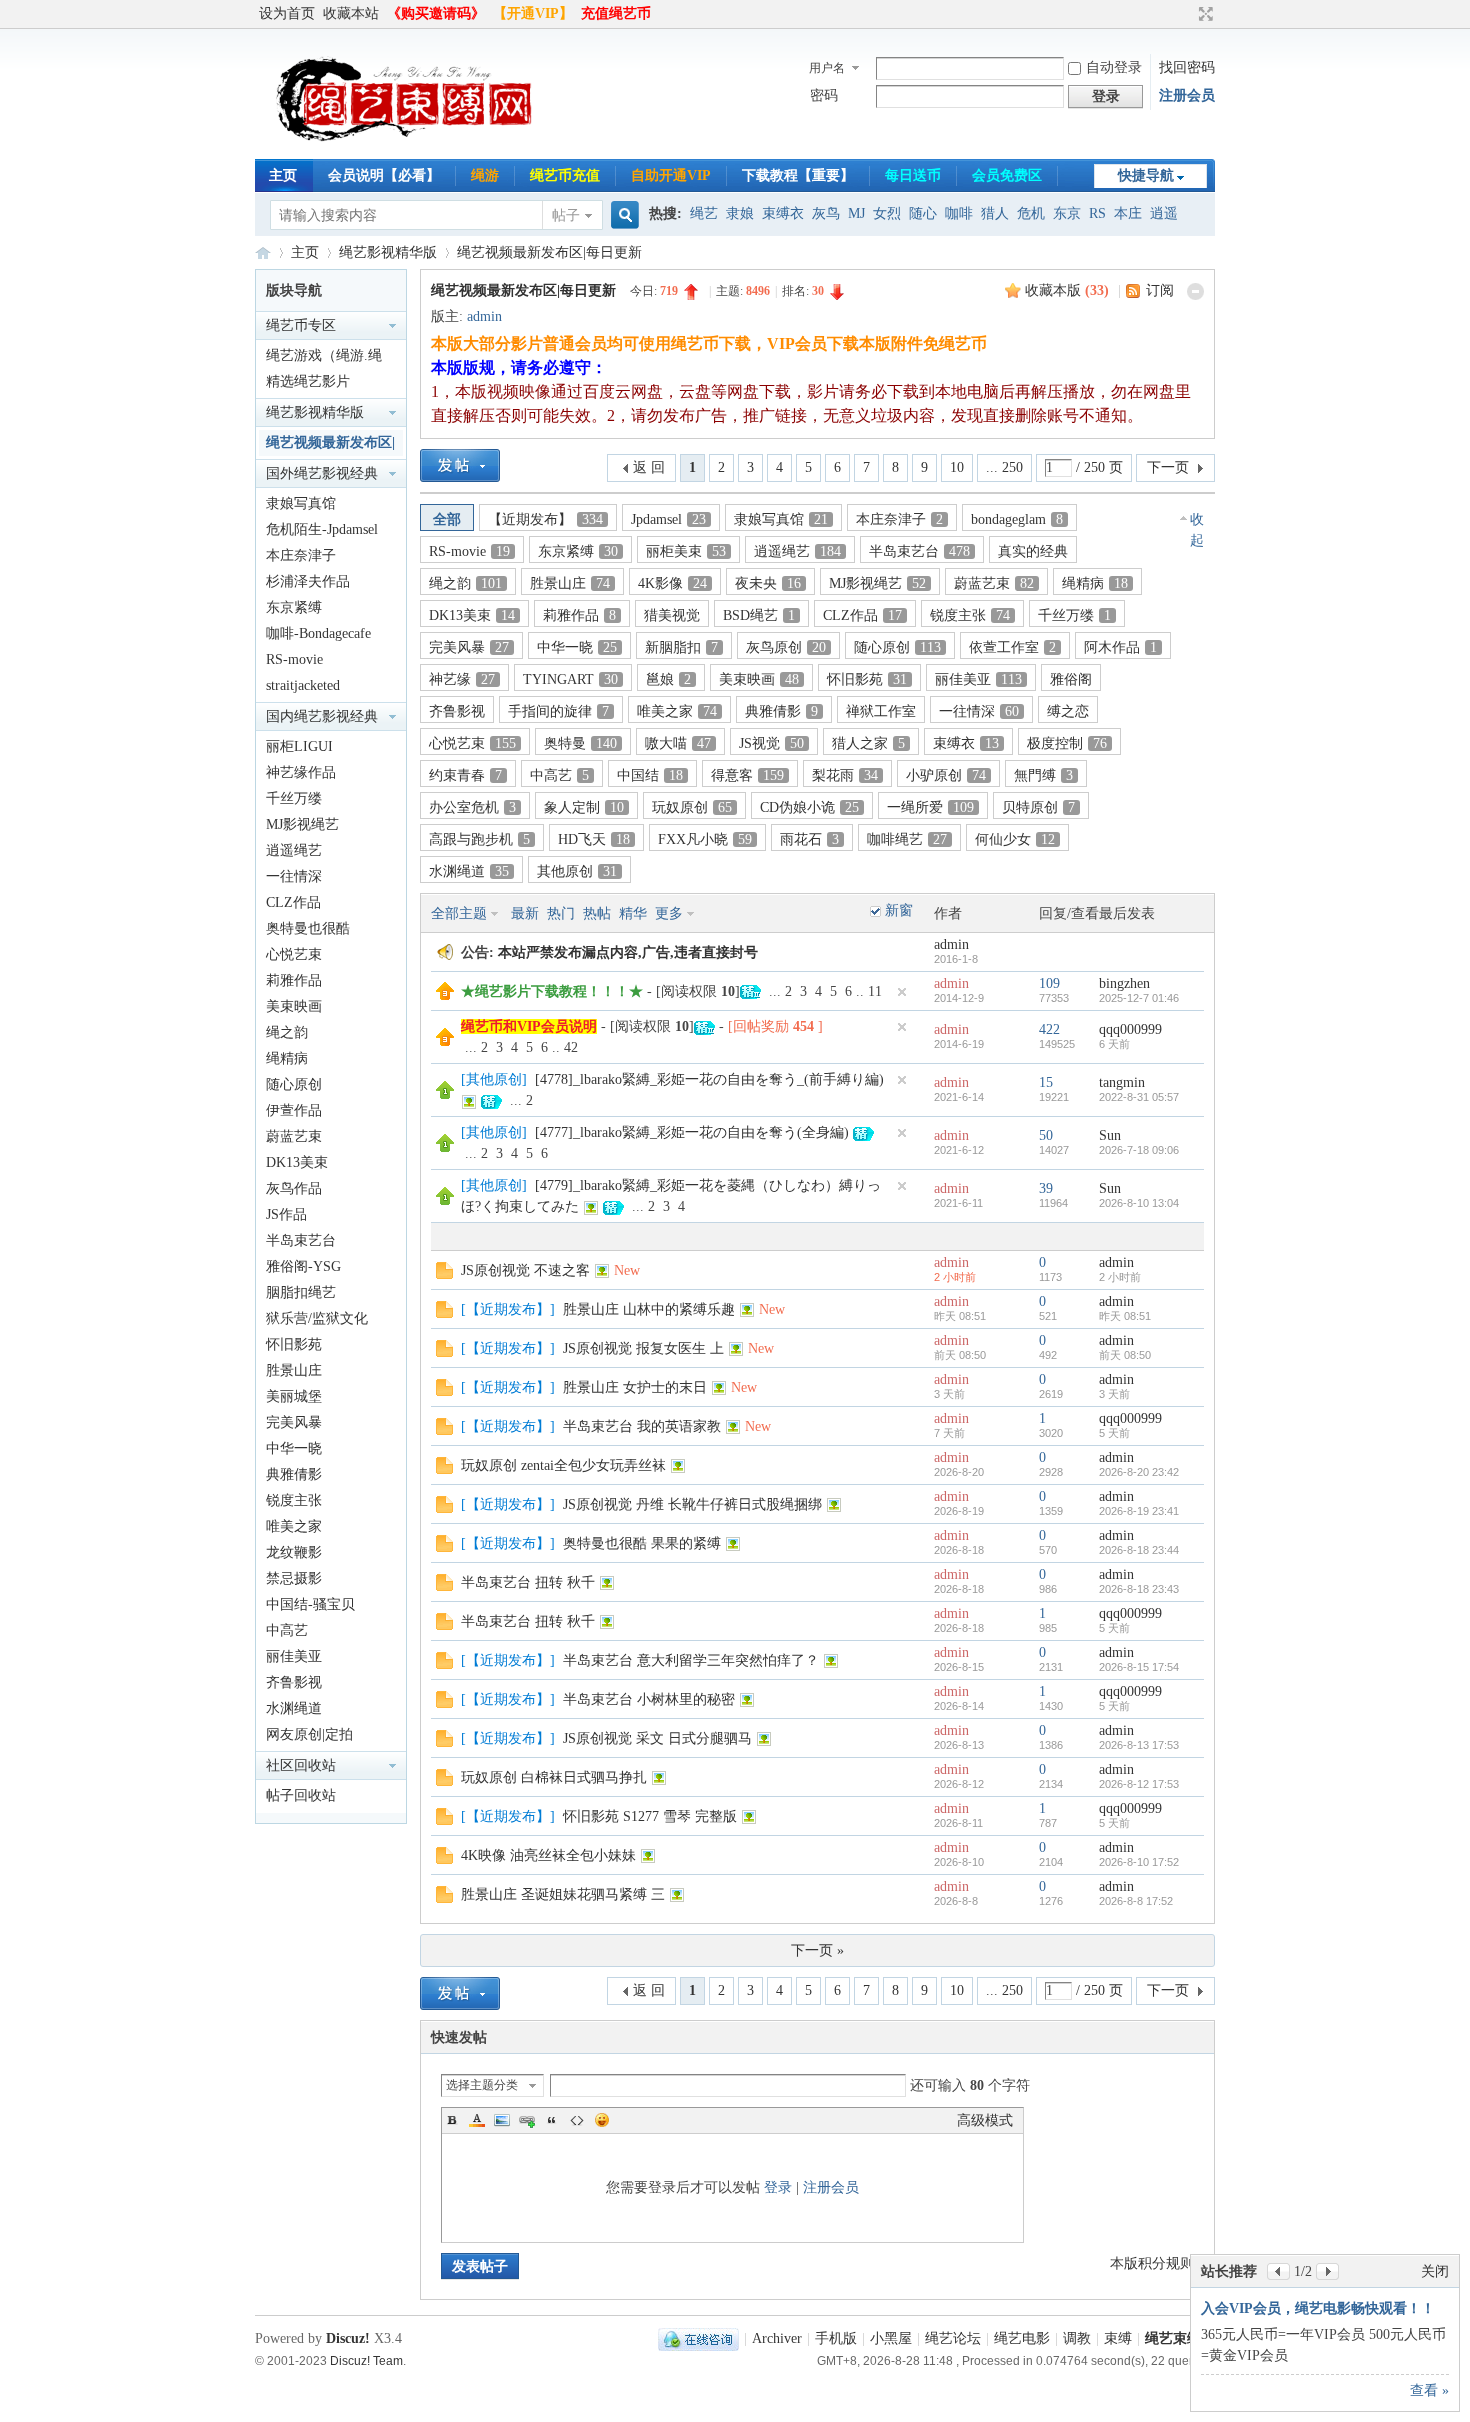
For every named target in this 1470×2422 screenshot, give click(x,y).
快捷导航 (1146, 175)
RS (1097, 213)
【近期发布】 (545, 519)
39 (1046, 1188)
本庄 (1128, 213)
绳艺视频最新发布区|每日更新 (549, 252)
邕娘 (668, 679)
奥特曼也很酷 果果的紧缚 (642, 1543)
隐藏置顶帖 (902, 992)
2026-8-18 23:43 (1139, 1589)
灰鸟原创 (786, 647)
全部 (447, 519)
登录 (778, 2187)
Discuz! (348, 2338)
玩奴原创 (692, 807)
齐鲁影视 (294, 1682)
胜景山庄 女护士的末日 (635, 1387)
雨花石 (809, 839)
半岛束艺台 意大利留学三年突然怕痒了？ (691, 1660)
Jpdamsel (668, 519)
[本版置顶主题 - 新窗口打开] (445, 1094)
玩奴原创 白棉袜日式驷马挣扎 (554, 1777)
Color (477, 2120)
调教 (1077, 2338)
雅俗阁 (1071, 679)
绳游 (485, 175)
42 (571, 1047)
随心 (923, 213)
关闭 (1435, 2271)
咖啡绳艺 (907, 839)
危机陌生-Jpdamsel (322, 529)
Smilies (602, 2120)
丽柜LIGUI (299, 746)
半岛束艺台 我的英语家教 (642, 1426)
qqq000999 (1130, 1029)
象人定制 (584, 807)
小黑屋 (891, 2338)
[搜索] (622, 215)
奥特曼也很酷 (308, 928)
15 (1046, 1082)
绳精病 (287, 1058)
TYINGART (570, 679)
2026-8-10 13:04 (1139, 1203)
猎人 (995, 213)
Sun (1110, 1135)
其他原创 (577, 871)
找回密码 (1187, 67)
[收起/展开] (1195, 291)
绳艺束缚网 (263, 252)
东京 (1067, 213)
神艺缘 (462, 679)
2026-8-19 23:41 (1139, 1511)
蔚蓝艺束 (294, 1136)
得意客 (747, 775)
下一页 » (817, 1950)
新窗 (899, 910)
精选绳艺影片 (308, 381)
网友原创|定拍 (309, 1734)
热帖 (597, 913)
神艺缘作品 (301, 772)
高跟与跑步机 (479, 839)
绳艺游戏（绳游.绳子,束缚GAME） (324, 358)
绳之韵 (287, 1032)
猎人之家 (868, 743)
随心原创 (294, 1084)
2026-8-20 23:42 (1139, 1472)
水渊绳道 (294, 1708)
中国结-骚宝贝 (310, 1604)
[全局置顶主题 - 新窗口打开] (445, 995)
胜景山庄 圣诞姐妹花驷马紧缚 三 (563, 1894)
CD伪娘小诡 (809, 807)
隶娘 (740, 213)
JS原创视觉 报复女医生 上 (643, 1348)
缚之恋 (1068, 711)
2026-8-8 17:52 (1136, 1901)
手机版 (836, 2338)
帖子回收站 (301, 1795)
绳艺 (704, 213)
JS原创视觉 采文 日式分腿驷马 (657, 1738)
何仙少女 (1015, 839)
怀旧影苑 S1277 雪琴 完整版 (650, 1816)
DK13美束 (297, 1162)
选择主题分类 (482, 2085)
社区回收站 (301, 1765)
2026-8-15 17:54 (1139, 1667)
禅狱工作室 (881, 711)
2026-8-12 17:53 (1139, 1784)
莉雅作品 (294, 980)
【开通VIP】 (533, 13)
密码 (824, 95)
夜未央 (768, 583)
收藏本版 (1067, 290)
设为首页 (287, 13)
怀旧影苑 (294, 1344)
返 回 (649, 467)
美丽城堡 (294, 1396)
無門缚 (1043, 775)
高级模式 (985, 2120)
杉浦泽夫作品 (308, 581)
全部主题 (459, 913)
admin (484, 316)
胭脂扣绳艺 (301, 1292)
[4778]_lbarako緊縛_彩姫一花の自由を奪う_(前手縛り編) (709, 1079)
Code (577, 2120)
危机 (1031, 213)
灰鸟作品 (294, 1188)
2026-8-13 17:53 (1139, 1745)
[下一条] (1327, 2271)
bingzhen (1124, 983)
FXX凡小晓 (705, 839)
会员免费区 (1007, 175)
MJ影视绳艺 (302, 824)
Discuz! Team (366, 2360)
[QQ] (698, 2338)
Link (527, 2120)
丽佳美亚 (294, 1656)
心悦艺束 (294, 954)
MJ (856, 213)
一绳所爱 (930, 807)
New (627, 1270)
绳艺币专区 (301, 325)
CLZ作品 (293, 902)
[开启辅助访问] (1187, 14)
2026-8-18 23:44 (1139, 1550)
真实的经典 (1033, 551)
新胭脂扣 (681, 647)
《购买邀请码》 (436, 13)
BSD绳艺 (759, 615)
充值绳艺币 (616, 13)
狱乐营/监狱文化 (317, 1318)
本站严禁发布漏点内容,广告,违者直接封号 (628, 952)
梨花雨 (845, 775)
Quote (552, 2120)
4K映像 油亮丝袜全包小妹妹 (548, 1855)
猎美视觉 (672, 615)
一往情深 (294, 876)
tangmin (1122, 1082)
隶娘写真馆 (301, 503)
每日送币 (913, 175)
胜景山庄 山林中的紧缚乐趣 (649, 1309)
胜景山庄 (294, 1370)
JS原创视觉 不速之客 (525, 1270)
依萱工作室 (1012, 647)
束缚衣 (783, 213)
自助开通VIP (671, 175)
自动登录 (1114, 67)
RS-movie (294, 659)
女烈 (887, 213)
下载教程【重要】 (798, 175)
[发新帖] (460, 465)
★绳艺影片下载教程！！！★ (552, 991)
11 (875, 991)
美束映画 (294, 1006)
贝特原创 (1038, 807)
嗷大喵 (678, 743)
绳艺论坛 (953, 2338)
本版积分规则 (1152, 2263)
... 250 (1004, 467)
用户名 (827, 68)
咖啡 (959, 213)
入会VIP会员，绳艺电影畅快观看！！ (1318, 2308)
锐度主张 (294, 1500)
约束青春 (465, 775)
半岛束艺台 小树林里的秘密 (649, 1699)
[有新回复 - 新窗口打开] (444, 1274)
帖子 (566, 215)
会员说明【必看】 (384, 175)
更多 (669, 913)
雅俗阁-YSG (303, 1266)
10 (957, 467)
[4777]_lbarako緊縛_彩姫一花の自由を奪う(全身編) (692, 1132)
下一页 (1168, 467)
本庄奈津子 (301, 555)
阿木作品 (1120, 647)
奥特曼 (580, 743)
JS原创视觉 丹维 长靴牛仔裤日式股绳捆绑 (692, 1504)
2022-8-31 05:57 (1139, 1097)
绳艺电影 (1022, 2338)
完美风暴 (294, 1422)
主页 (283, 175)
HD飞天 (594, 839)
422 (1049, 1029)
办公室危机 (472, 807)
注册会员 (1187, 95)
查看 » (1429, 2390)
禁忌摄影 (294, 1578)
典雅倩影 (294, 1474)
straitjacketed (303, 685)
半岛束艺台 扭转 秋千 (528, 1582)
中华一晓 (294, 1448)
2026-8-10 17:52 (1139, 1862)
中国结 (650, 775)
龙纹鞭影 (294, 1552)
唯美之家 (294, 1526)
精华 (633, 913)
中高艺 (287, 1630)
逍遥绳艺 (294, 850)
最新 (525, 913)
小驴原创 (946, 775)
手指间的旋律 (558, 711)
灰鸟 (826, 213)
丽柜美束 (686, 551)
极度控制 (1067, 743)
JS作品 (286, 1214)
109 (1049, 983)
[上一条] (1278, 2271)
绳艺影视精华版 (388, 252)
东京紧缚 (294, 607)
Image (502, 2120)
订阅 (1160, 290)
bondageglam (1017, 519)
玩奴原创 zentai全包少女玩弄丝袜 (563, 1465)
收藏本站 (351, 13)
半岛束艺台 (301, 1240)
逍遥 (1164, 213)
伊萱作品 (294, 1110)
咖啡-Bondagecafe (318, 633)
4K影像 (672, 583)
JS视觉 (771, 743)
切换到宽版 (1203, 14)
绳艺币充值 (565, 175)
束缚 (1118, 2338)
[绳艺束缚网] (405, 146)
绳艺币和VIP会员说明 (529, 1026)
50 (1046, 1135)
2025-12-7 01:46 (1139, 998)
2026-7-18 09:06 (1139, 1150)
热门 (561, 913)
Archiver (777, 2338)
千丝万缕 (294, 798)
